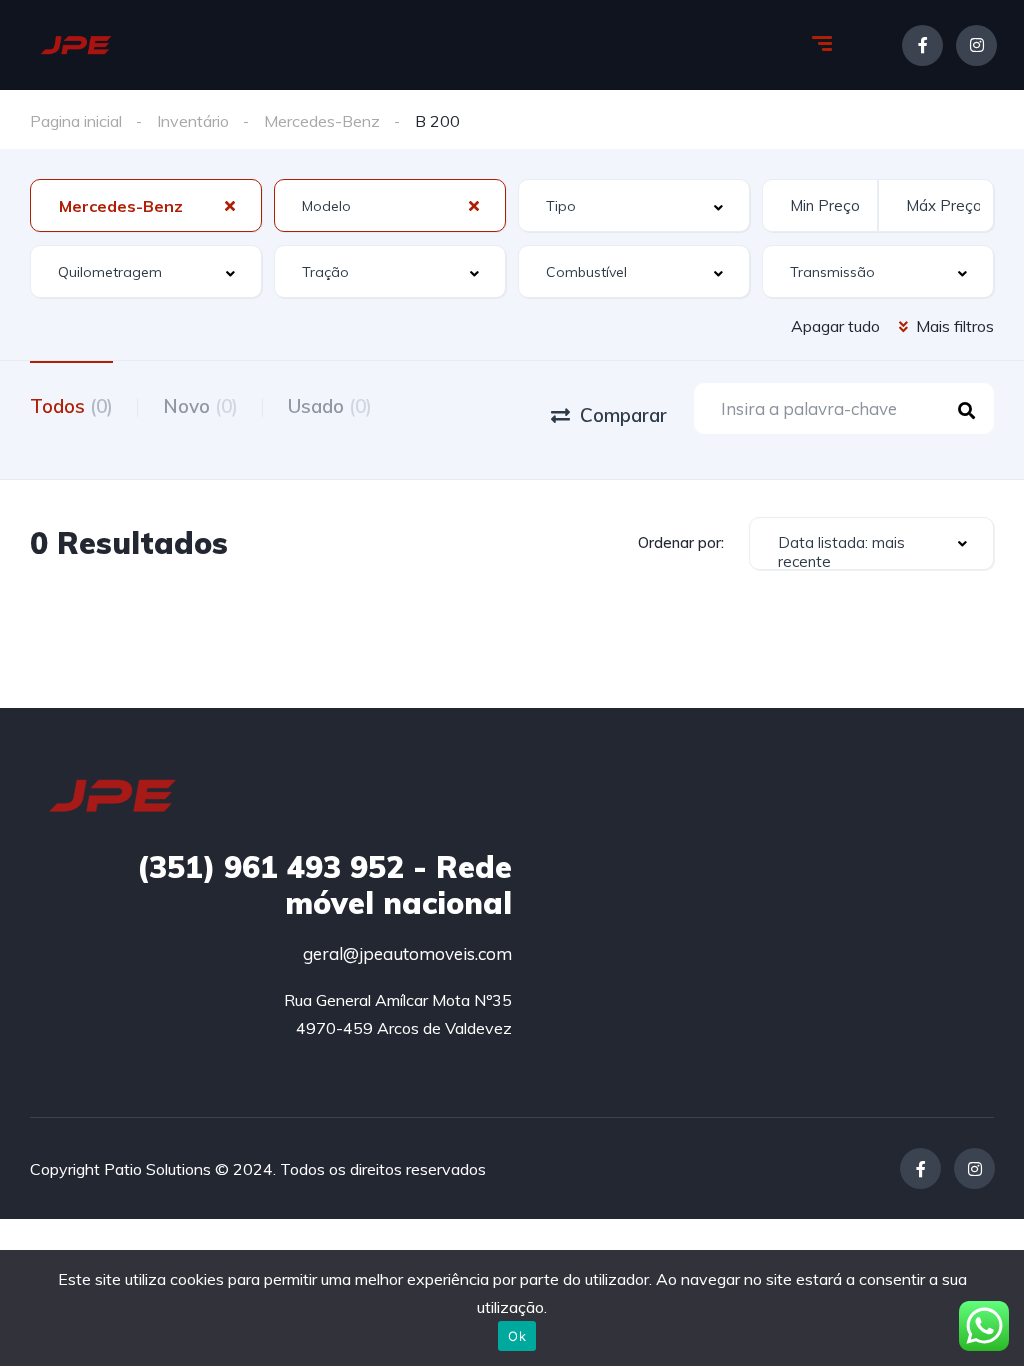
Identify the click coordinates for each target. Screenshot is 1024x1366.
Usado (330, 406)
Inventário (193, 121)
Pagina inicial (76, 121)
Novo (200, 406)
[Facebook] (922, 45)
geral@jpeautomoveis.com (407, 953)
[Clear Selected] (230, 205)
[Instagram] (976, 45)
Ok (517, 1336)
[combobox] (146, 205)
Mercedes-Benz (322, 121)
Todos (71, 406)
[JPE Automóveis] (76, 45)
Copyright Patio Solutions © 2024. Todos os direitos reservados (258, 1169)
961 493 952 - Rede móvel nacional (324, 885)
